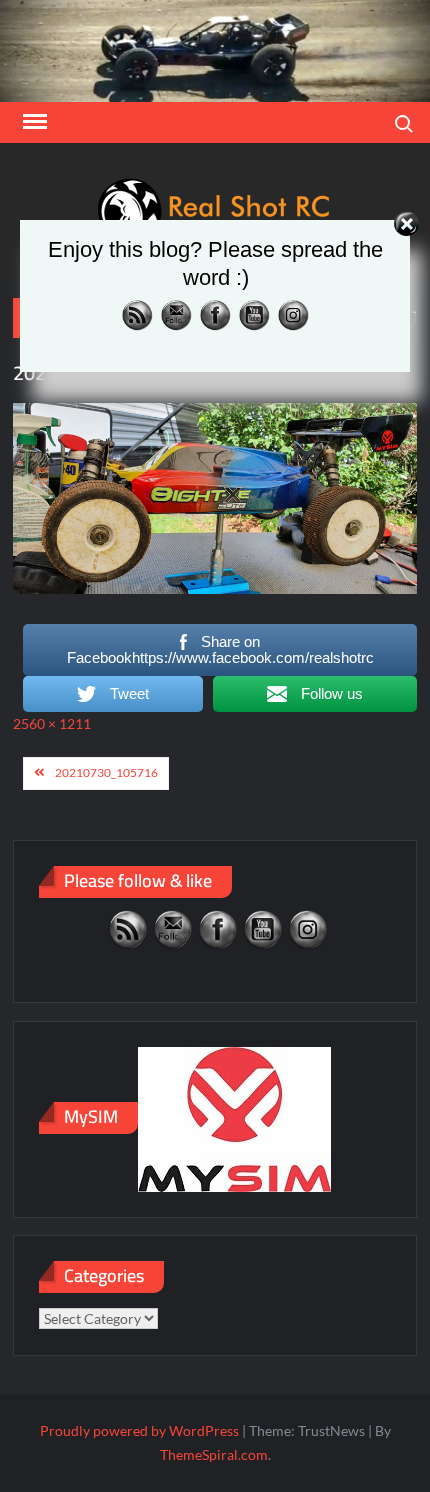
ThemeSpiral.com (214, 1454)
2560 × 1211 (52, 723)
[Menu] (33, 122)
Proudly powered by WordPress (139, 1430)
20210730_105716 (106, 772)
